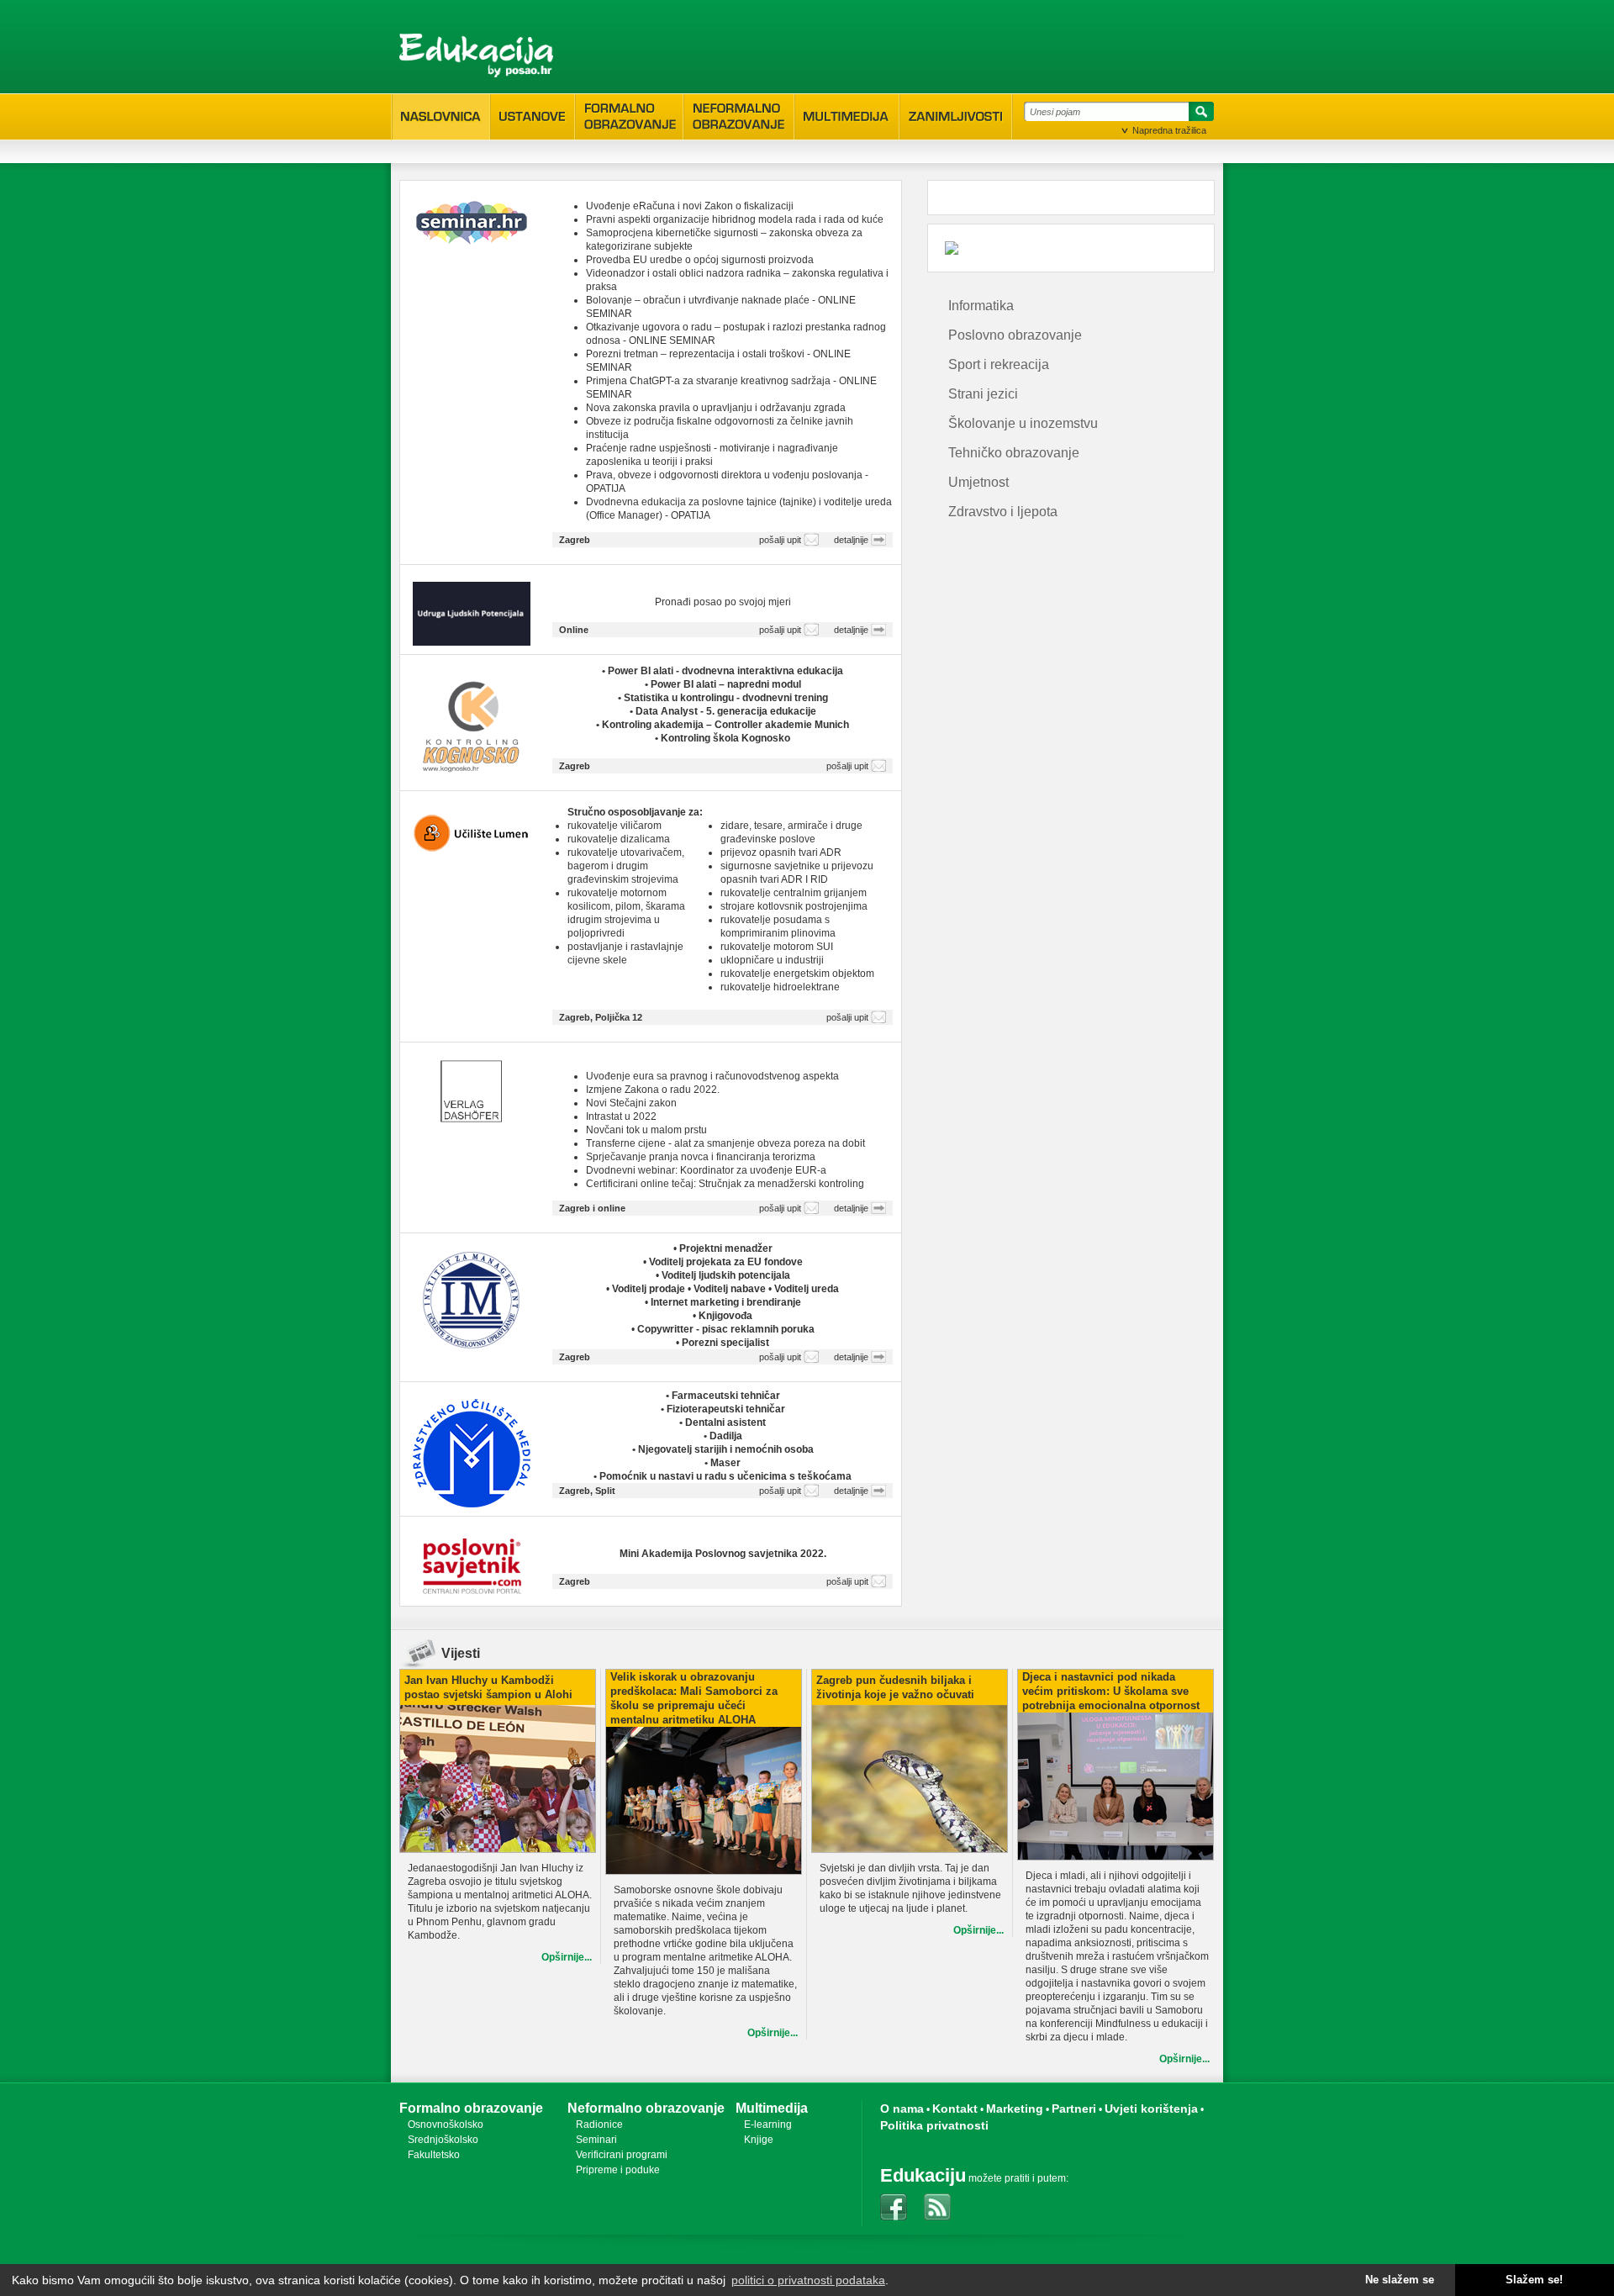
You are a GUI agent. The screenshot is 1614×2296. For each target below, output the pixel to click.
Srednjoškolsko (443, 2140)
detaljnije (851, 540)
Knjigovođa (725, 1316)
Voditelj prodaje (650, 1289)
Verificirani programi (622, 2155)
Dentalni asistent (725, 1422)
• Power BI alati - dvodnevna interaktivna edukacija (723, 671)
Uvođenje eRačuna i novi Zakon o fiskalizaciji (690, 206)
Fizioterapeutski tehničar (726, 1409)
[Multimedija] (847, 117)
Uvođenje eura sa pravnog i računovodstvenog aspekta (712, 1076)
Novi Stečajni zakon (631, 1103)
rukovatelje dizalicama (619, 839)
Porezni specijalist (725, 1343)
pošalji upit (780, 540)
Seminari (596, 2140)
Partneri (1074, 2109)
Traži (1199, 114)
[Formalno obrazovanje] (629, 116)
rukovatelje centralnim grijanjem (794, 893)
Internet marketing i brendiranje (726, 1302)
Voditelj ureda (807, 1289)
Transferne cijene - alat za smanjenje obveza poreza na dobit (725, 1143)
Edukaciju (923, 2175)
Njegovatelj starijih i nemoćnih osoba (726, 1449)
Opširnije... (567, 1957)
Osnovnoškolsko (446, 2124)
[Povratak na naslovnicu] (476, 55)
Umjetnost (978, 482)
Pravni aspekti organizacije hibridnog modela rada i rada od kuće (735, 219)
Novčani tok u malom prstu (646, 1130)
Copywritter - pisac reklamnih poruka (726, 1329)
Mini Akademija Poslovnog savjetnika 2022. (723, 1554)
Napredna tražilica (1169, 130)
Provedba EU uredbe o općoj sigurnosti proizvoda (700, 260)
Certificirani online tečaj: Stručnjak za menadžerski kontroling (725, 1184)
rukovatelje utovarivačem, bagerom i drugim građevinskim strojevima (626, 866)
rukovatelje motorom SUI (777, 947)
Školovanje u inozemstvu (1023, 423)
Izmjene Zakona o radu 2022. (653, 1090)
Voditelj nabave (731, 1289)
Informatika (981, 306)
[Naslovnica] (441, 117)
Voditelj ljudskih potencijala (726, 1275)
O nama (902, 2109)
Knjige (759, 2140)
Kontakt (955, 2109)
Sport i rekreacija (999, 364)
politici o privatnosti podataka (808, 2280)
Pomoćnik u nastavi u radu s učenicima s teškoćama (725, 1476)
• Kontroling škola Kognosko (723, 738)
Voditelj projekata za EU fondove (726, 1262)
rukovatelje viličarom (614, 826)
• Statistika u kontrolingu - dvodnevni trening (723, 698)
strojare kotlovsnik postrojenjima (794, 906)
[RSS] (937, 2207)
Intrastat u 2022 (621, 1116)
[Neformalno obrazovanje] (739, 116)
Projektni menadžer (726, 1248)
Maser (725, 1463)
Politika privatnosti (934, 2125)
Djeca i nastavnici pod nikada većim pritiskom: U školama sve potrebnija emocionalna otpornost (1111, 1691)
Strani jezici (983, 394)
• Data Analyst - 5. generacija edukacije (723, 711)
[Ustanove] (533, 117)
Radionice (599, 2124)
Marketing (1015, 2109)
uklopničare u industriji (772, 960)
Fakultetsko (434, 2155)
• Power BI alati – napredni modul (723, 684)
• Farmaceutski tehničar (723, 1396)
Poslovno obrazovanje (1015, 335)
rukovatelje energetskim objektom (797, 974)
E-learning (768, 2124)
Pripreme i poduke (618, 2170)
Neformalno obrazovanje (646, 2108)
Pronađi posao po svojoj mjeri (723, 602)
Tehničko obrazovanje (1014, 453)
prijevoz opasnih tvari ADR (781, 852)
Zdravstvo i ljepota (1003, 512)
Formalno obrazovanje (471, 2108)
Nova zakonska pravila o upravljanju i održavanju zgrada (716, 408)
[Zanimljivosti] (956, 117)
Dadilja (726, 1436)
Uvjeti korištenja (1151, 2109)
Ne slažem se (1400, 2280)
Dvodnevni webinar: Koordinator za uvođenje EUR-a (706, 1170)
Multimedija (772, 2108)
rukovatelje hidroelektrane (780, 987)
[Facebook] (894, 2207)
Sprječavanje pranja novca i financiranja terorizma (701, 1157)
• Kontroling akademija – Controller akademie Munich (723, 725)
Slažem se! (1534, 2280)
